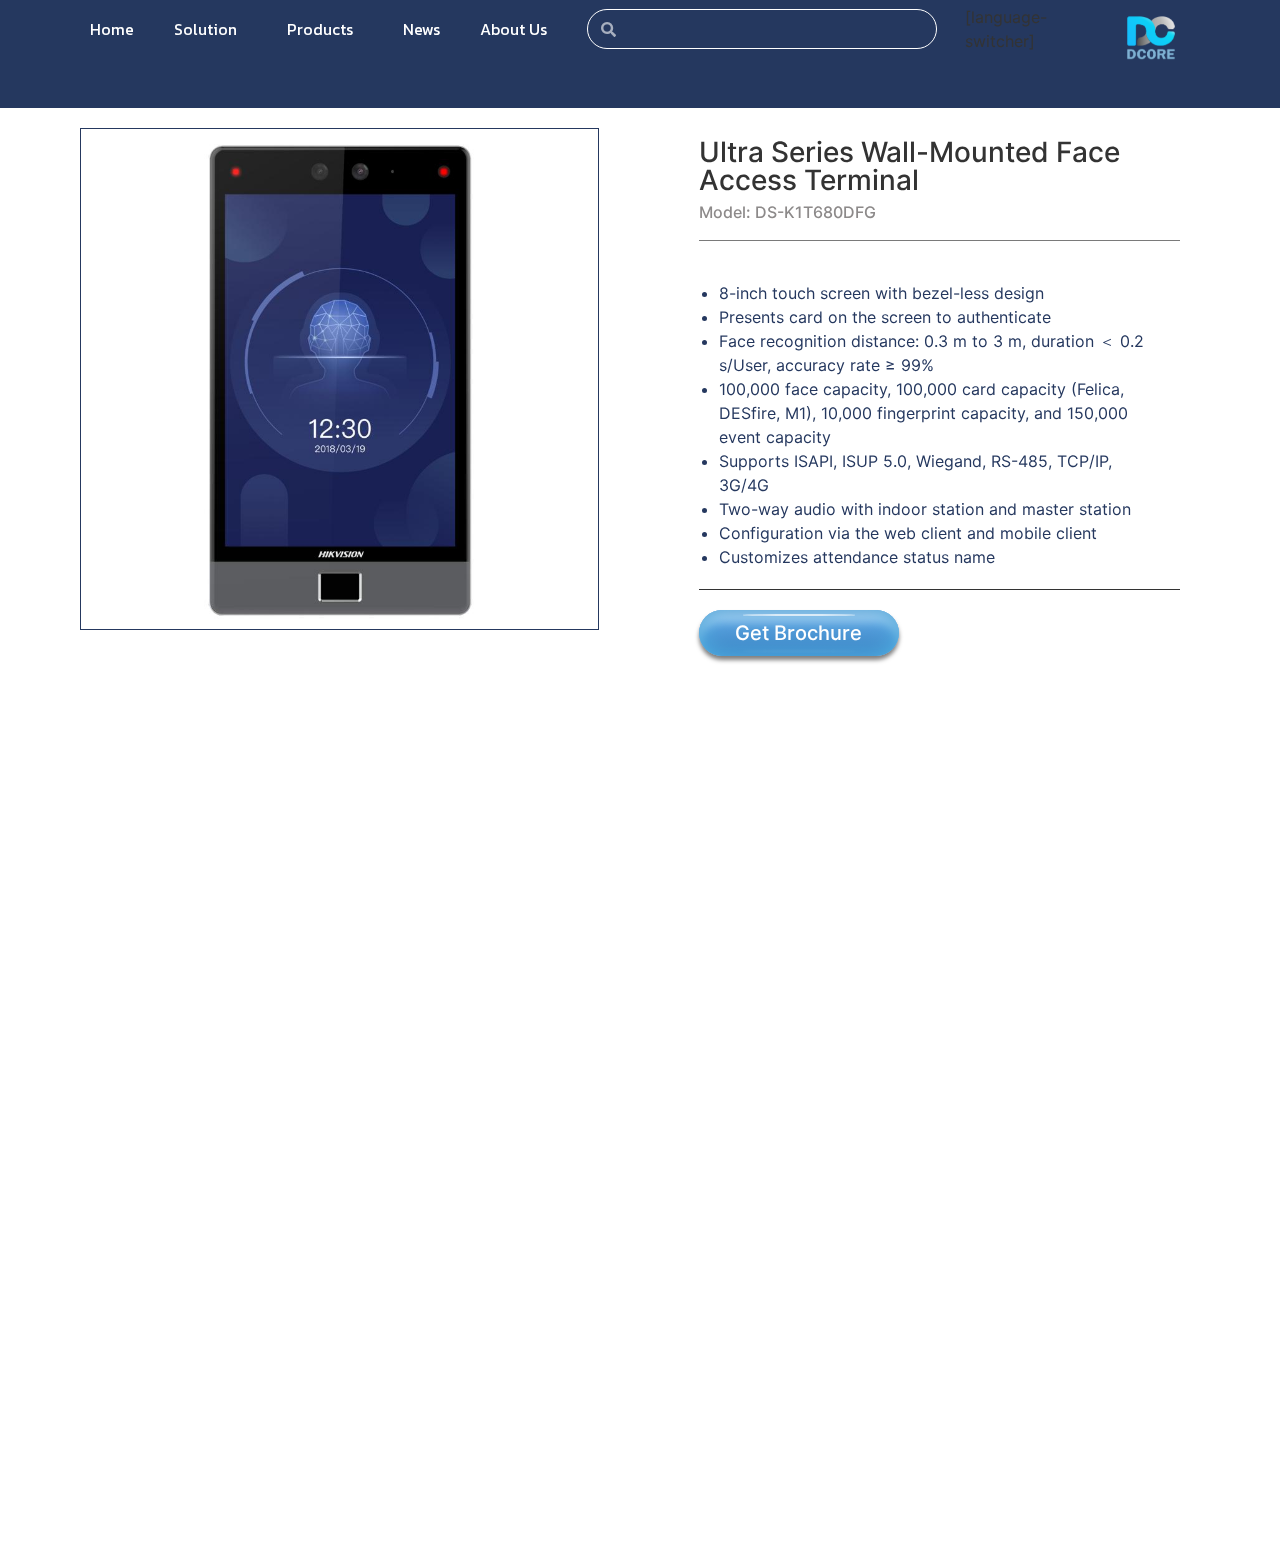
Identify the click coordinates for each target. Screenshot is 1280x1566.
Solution (205, 29)
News (421, 29)
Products (320, 29)
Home (112, 29)
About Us (513, 29)
